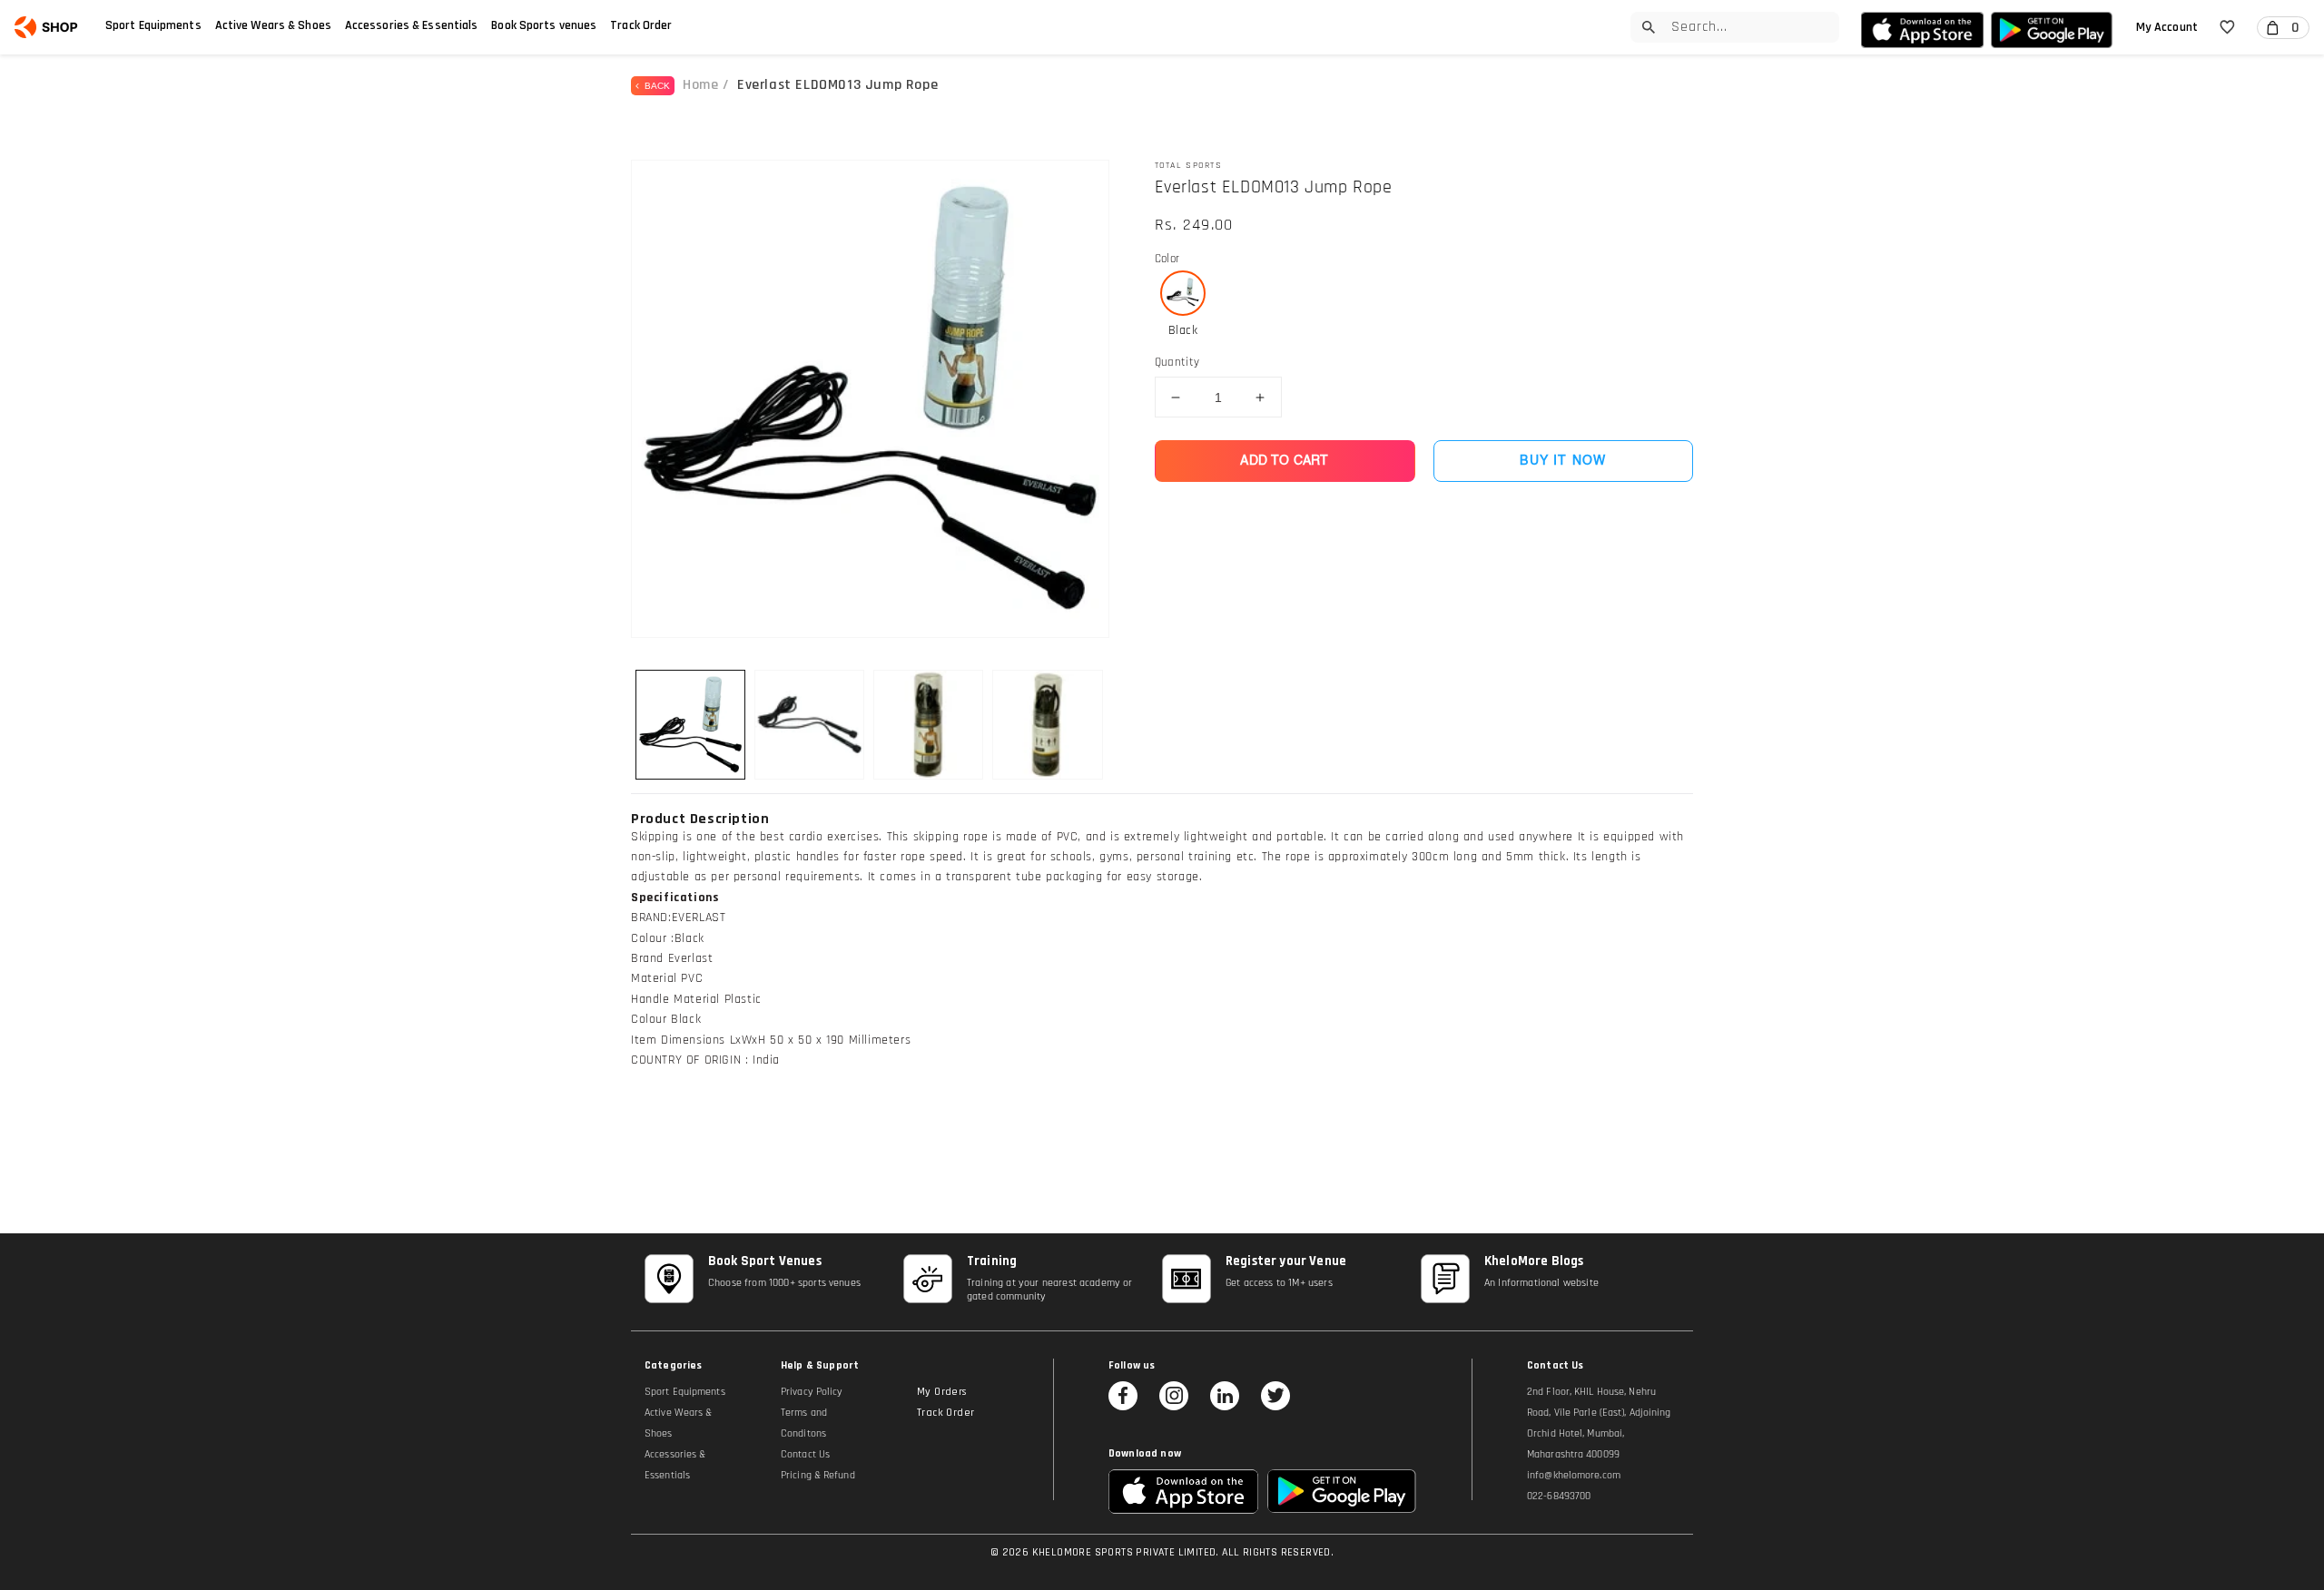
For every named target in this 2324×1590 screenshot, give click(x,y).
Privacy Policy (812, 1392)
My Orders (942, 1392)
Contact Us (805, 1454)
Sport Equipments (153, 25)
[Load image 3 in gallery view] (928, 725)
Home (700, 85)
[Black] (1183, 293)
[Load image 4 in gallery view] (1047, 725)
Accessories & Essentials (412, 25)
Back (655, 86)
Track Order (641, 25)
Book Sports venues (544, 25)
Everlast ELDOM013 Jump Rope (837, 85)
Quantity (1177, 362)
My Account (2167, 27)
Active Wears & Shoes (273, 25)
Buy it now (1563, 461)
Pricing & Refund (818, 1475)
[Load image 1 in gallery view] (690, 725)
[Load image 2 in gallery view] (809, 725)
